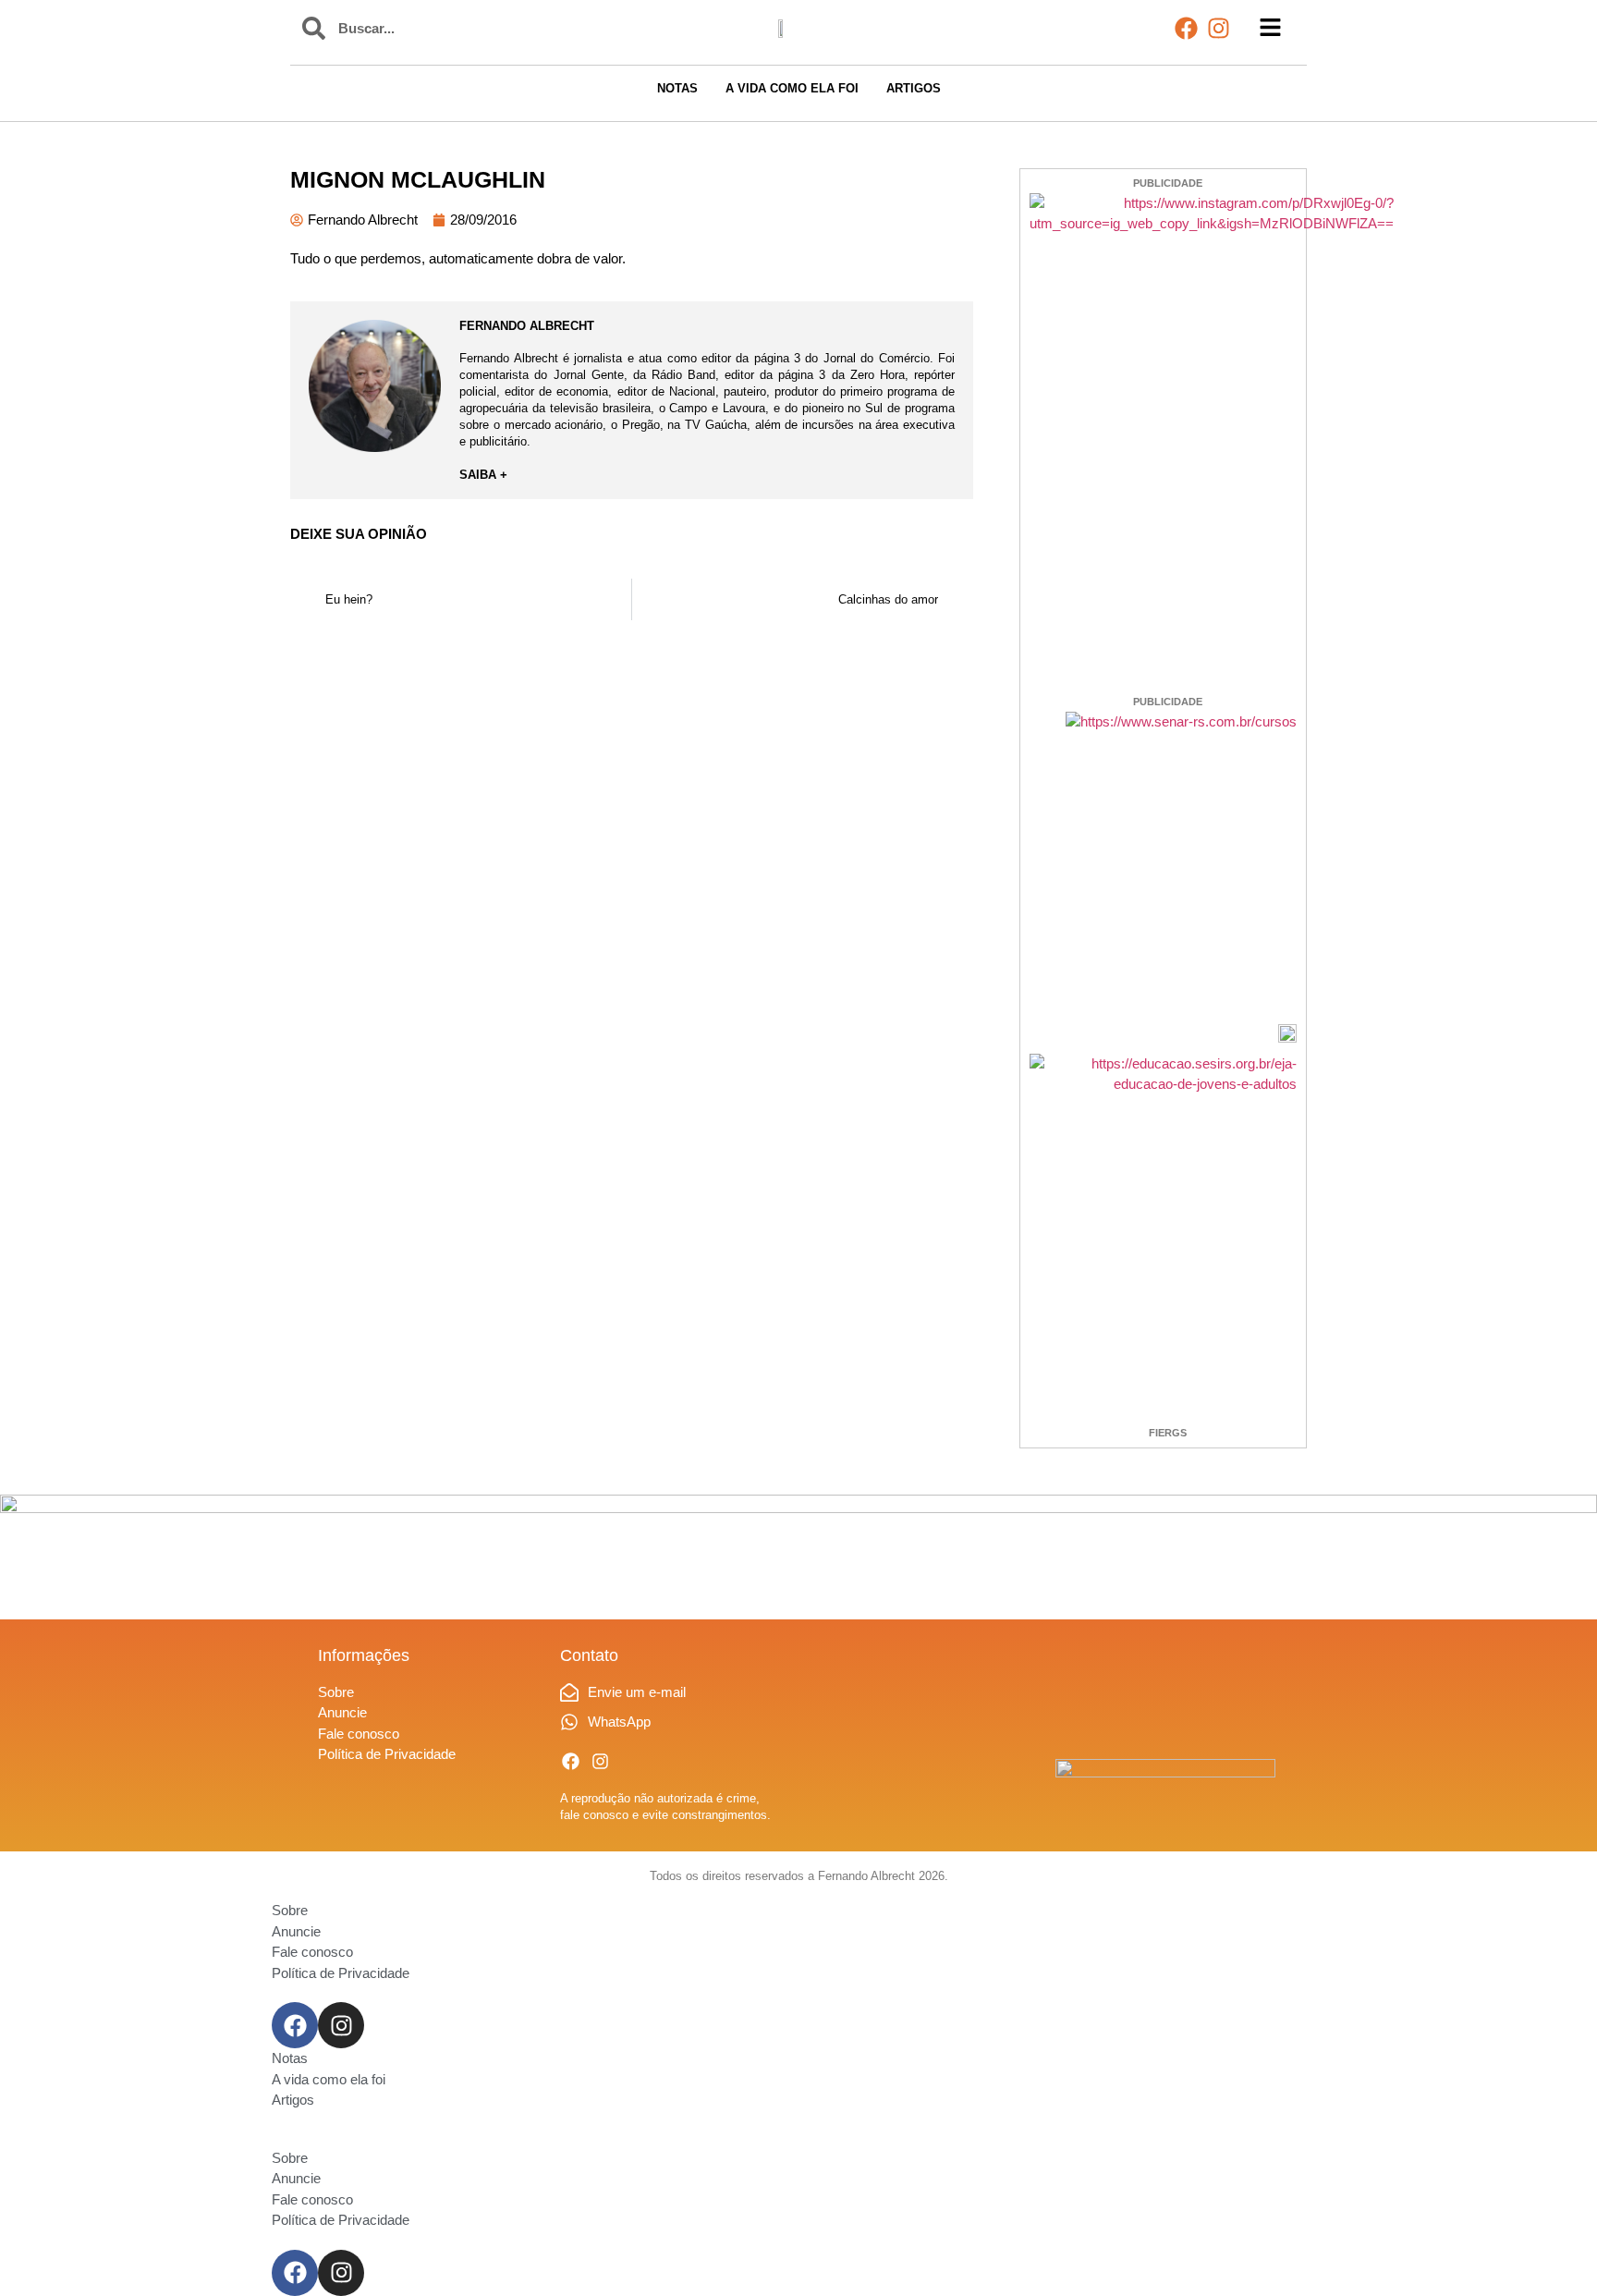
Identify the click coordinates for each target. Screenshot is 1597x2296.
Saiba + (483, 475)
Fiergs (1168, 1433)
